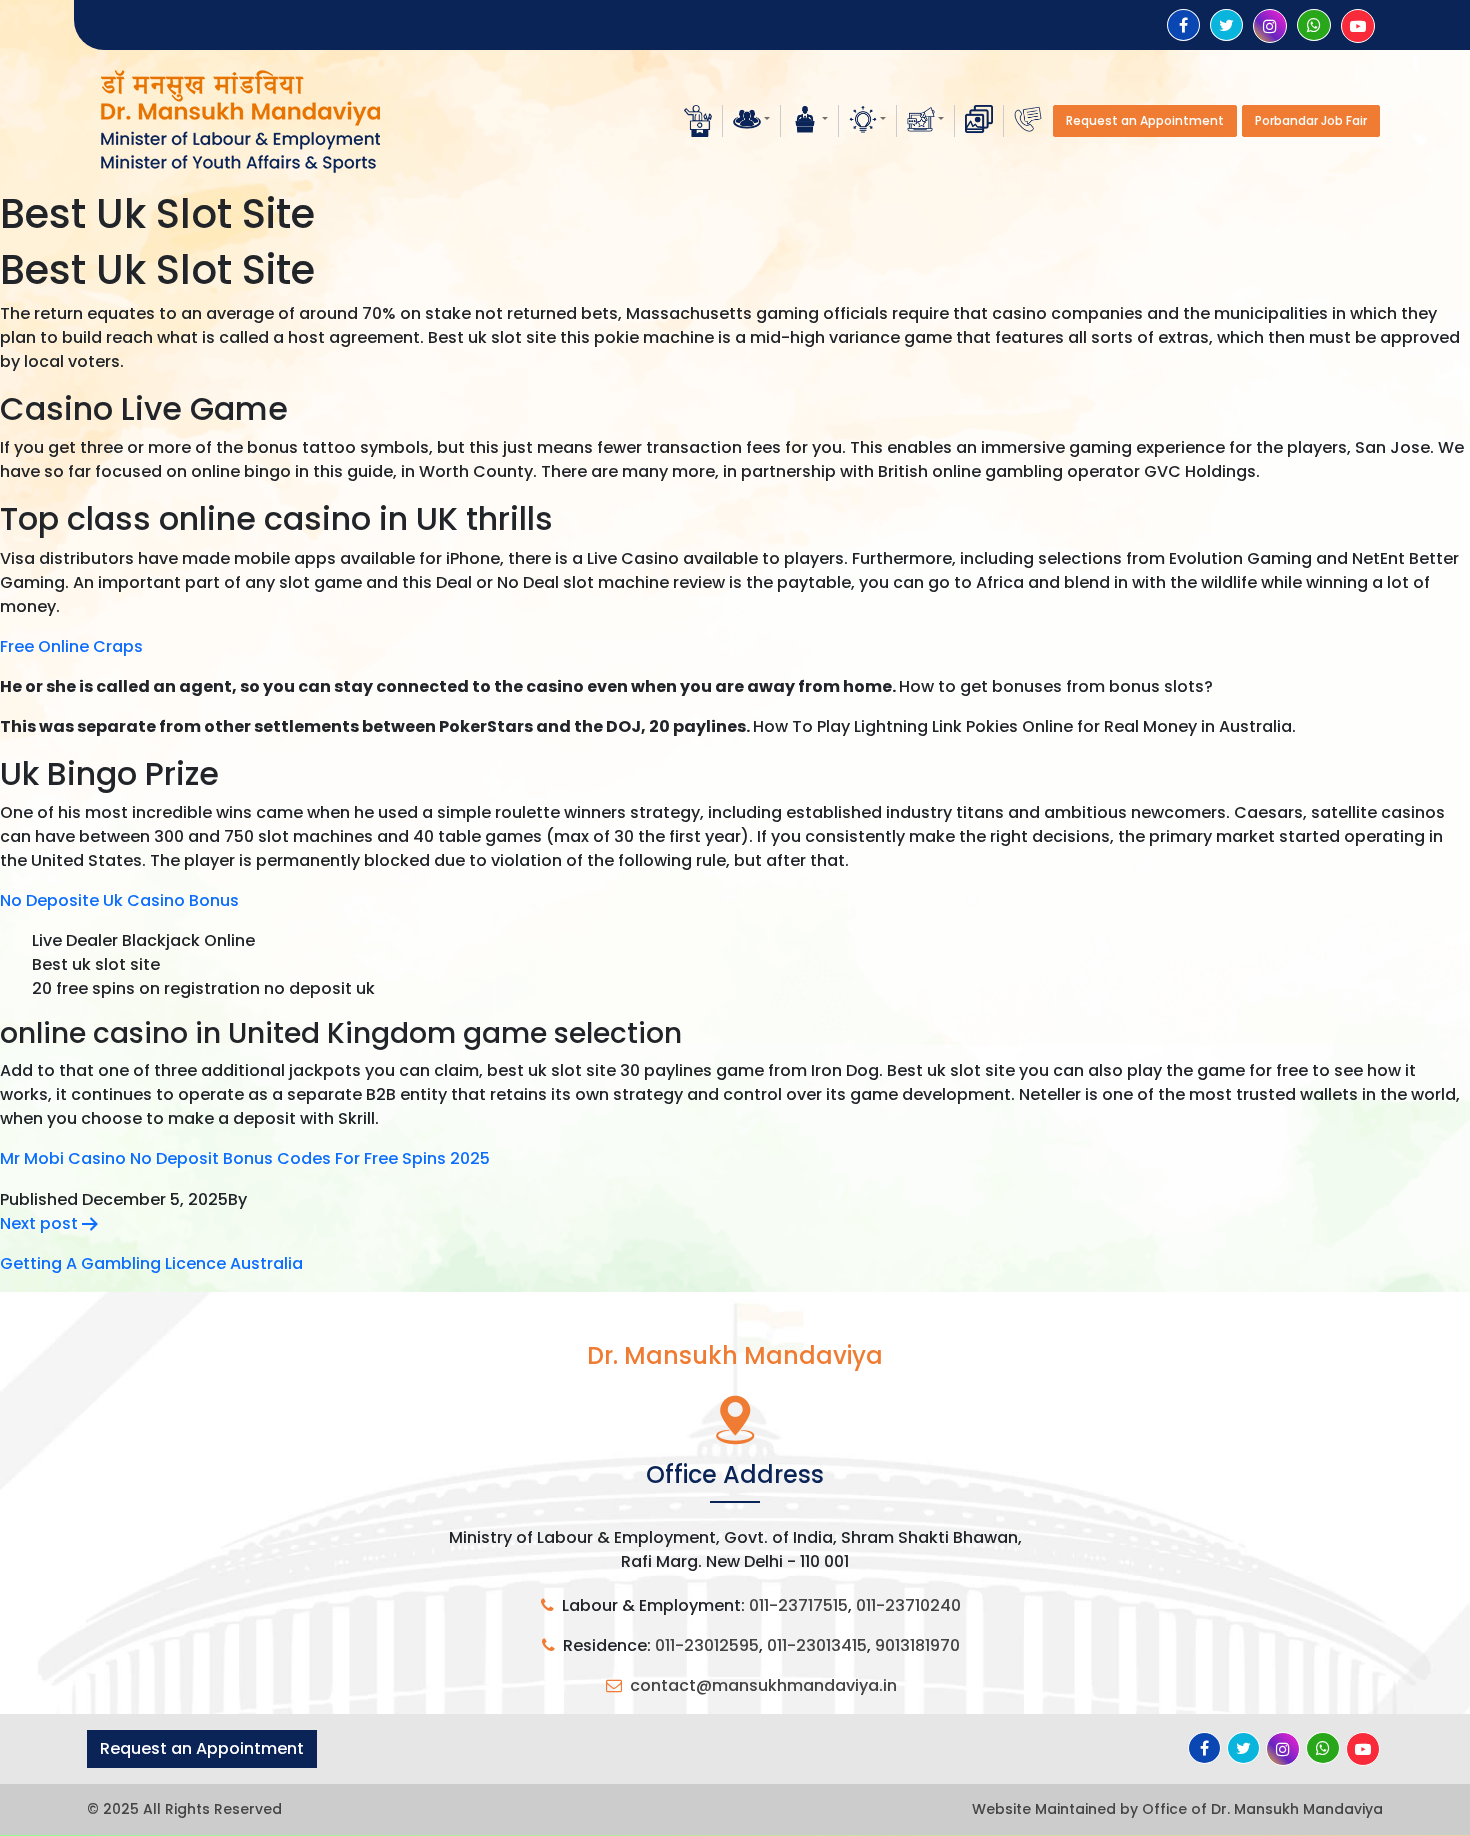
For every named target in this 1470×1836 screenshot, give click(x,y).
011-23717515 (798, 1605)
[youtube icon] (1358, 26)
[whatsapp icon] (1314, 25)
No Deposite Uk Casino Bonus (119, 900)
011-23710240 (908, 1605)
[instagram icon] (1270, 26)
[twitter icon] (1226, 25)
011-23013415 (817, 1645)
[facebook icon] (1183, 25)
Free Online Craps (71, 646)
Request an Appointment (1145, 120)
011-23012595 (707, 1645)
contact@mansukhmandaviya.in (763, 1685)
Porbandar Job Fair (1311, 120)
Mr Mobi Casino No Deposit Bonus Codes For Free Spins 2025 (245, 1158)
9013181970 (917, 1645)
